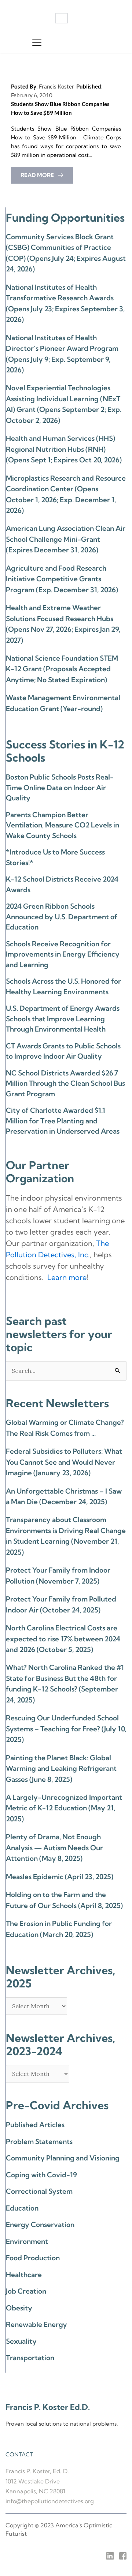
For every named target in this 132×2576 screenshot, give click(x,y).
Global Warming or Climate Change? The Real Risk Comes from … (65, 1428)
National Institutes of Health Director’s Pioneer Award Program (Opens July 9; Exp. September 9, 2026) (62, 354)
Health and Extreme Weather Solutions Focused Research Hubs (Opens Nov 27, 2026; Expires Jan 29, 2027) (63, 624)
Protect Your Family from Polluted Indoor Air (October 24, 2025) (61, 1604)
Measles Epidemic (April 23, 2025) (60, 1877)
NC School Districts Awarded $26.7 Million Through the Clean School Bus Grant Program (65, 1083)
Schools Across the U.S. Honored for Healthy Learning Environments (63, 986)
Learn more (67, 1277)
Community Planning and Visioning (63, 2158)
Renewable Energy (36, 2324)
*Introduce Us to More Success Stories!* (55, 857)
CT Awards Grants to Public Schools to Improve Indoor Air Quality (63, 1051)
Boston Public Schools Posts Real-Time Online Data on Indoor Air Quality (60, 787)
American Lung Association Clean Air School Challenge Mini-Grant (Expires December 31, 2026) (66, 539)
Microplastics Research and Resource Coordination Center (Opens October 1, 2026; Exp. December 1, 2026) (66, 494)
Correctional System (39, 2191)
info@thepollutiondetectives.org (50, 2501)
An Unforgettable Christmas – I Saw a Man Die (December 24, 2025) (64, 1496)
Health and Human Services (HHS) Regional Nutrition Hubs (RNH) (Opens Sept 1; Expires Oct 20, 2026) (64, 449)
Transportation (30, 2358)
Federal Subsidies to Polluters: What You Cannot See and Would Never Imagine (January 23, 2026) (64, 1462)
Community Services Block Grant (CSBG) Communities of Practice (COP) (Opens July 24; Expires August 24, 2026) (66, 253)
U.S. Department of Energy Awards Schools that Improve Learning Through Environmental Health (63, 1019)
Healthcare (24, 2275)
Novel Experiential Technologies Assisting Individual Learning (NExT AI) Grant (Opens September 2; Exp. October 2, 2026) (64, 404)
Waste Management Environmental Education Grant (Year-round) (63, 703)
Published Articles (35, 2125)
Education (22, 2208)
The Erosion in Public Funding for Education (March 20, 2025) (59, 1929)
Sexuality (21, 2341)
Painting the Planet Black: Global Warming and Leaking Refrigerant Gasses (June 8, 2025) (61, 1768)
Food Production (33, 2258)
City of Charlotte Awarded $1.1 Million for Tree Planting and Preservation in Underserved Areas (63, 1121)
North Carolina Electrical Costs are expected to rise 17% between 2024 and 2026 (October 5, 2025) (63, 1639)
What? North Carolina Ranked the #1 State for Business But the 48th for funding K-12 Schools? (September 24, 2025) (65, 1683)
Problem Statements (39, 2141)
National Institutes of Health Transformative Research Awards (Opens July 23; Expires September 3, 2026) (65, 303)
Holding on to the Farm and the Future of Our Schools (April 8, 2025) (64, 1900)
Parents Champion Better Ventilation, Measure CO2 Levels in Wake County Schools (63, 825)
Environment (27, 2241)
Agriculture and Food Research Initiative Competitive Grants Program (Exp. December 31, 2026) (62, 579)
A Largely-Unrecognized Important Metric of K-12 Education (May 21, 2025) (64, 1808)
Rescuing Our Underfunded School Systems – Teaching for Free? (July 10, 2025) (66, 1729)
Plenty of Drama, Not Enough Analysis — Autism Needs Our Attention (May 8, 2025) (54, 1847)
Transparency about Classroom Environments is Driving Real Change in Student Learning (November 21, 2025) (66, 1536)
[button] (37, 43)
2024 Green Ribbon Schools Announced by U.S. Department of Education (62, 917)
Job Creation (26, 2291)
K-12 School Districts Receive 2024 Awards (62, 884)
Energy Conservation (40, 2224)
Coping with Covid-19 (41, 2175)
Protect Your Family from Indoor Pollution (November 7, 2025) (58, 1575)
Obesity (19, 2308)
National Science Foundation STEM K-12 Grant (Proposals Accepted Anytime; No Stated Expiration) (62, 669)
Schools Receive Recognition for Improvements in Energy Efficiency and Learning (63, 954)
